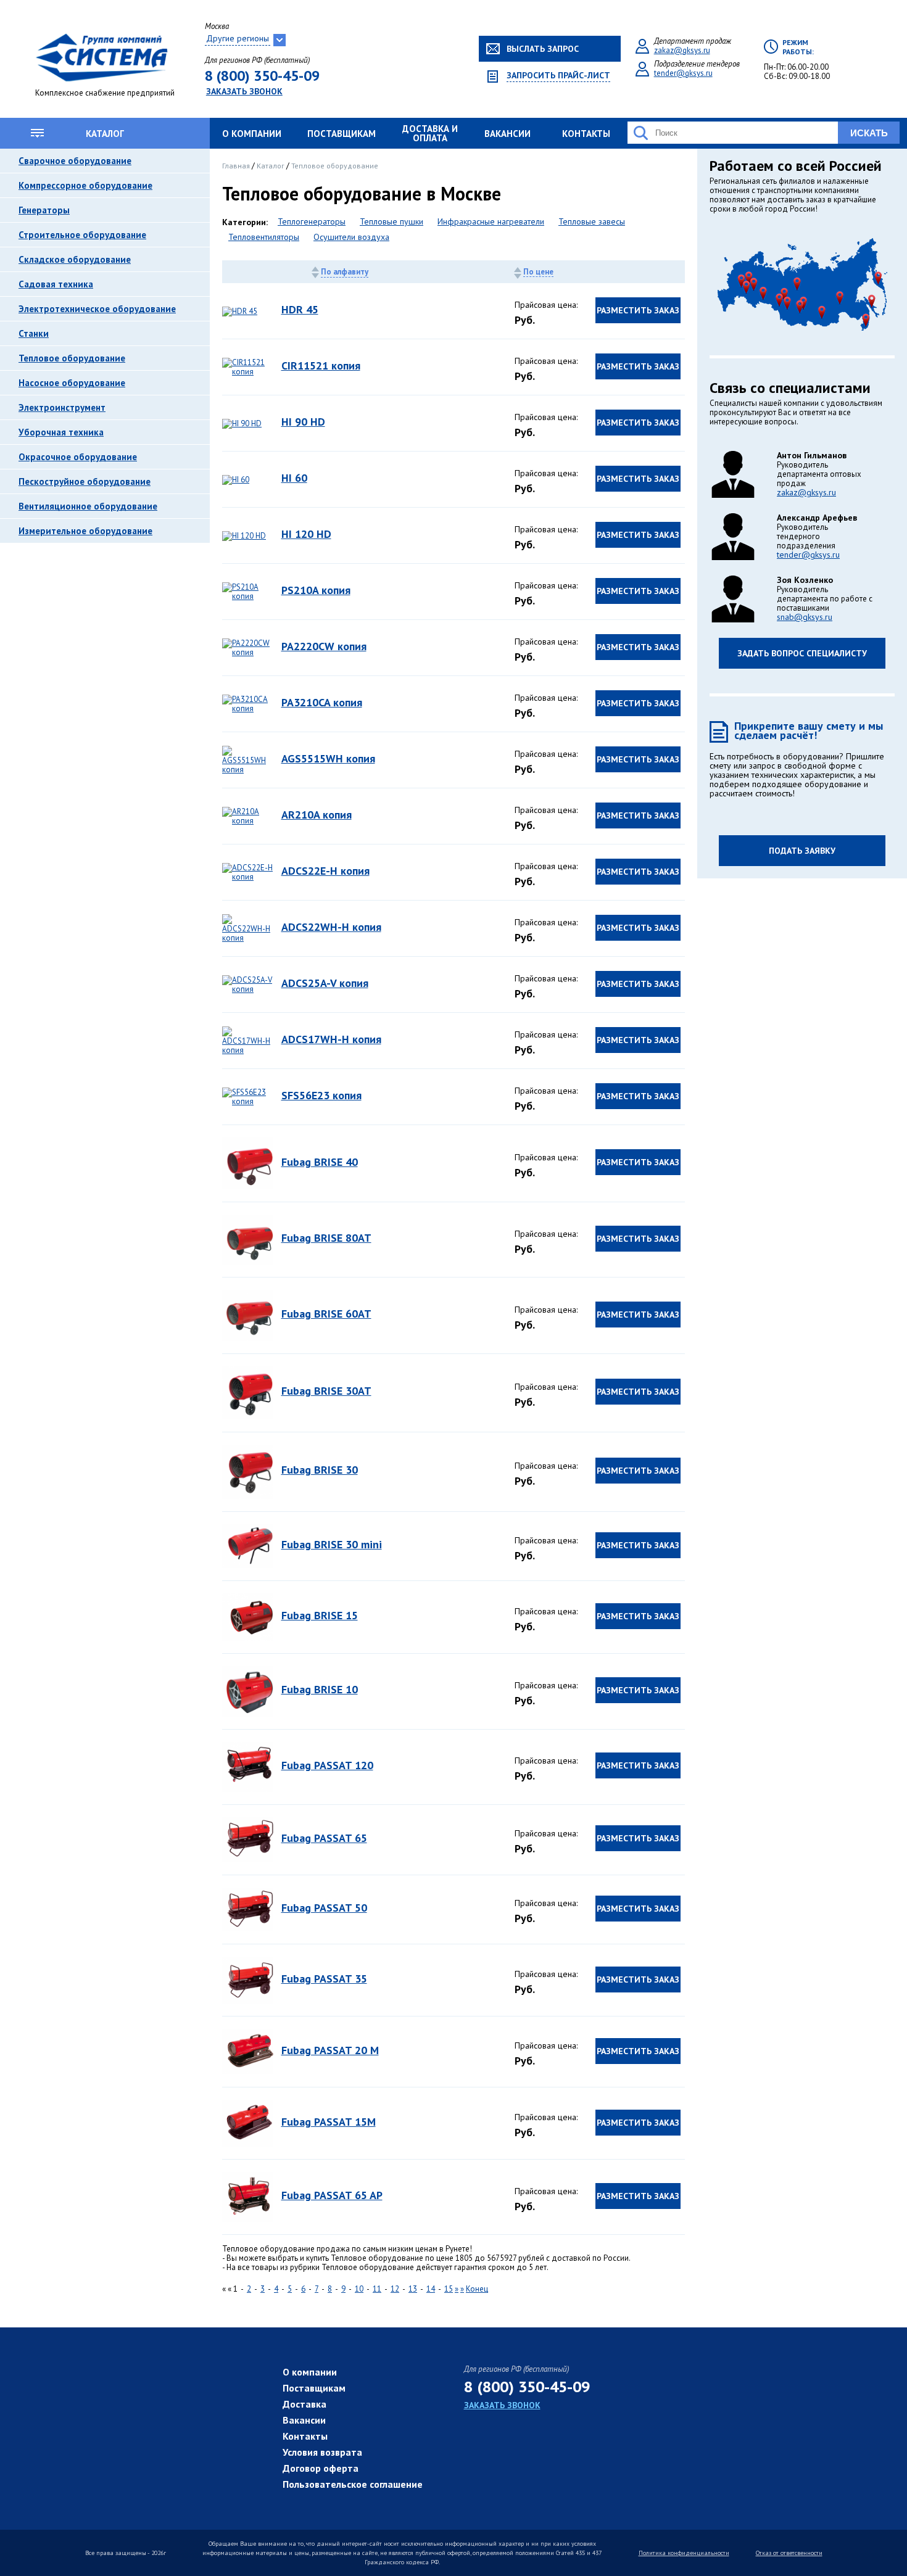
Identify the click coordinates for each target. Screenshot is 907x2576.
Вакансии (507, 134)
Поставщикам (342, 134)
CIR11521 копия (321, 365)
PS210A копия (316, 590)
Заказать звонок (244, 91)
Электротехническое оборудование (97, 309)
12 (395, 2289)
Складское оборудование (75, 259)
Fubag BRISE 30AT (326, 1391)
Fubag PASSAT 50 (324, 1908)
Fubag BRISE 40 (320, 1162)
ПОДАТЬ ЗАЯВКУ (802, 851)
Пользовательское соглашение (353, 2484)
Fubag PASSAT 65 (324, 1838)
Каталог (105, 134)
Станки (34, 333)
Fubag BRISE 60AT (326, 1314)
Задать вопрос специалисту (802, 653)
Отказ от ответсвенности (789, 2553)
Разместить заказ (638, 310)
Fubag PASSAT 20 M (330, 2050)
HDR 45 (300, 309)
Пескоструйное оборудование (85, 481)
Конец (477, 2289)
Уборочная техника (61, 432)
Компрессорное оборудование (85, 185)
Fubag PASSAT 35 (324, 1979)
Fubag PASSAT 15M (329, 2122)
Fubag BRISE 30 (320, 1470)
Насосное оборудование (72, 383)
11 (377, 2289)
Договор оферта (321, 2468)
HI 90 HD (303, 422)
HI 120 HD (306, 534)
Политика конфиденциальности (684, 2553)
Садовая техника (56, 284)
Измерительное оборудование (85, 531)
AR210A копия (317, 815)
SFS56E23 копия (321, 1095)
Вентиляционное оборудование (88, 506)
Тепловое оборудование (72, 358)
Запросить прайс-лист (558, 76)
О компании (252, 134)
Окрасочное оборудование (78, 457)
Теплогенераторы (312, 222)
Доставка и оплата (430, 133)
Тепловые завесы (592, 222)
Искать (869, 133)
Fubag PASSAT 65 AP (332, 2195)
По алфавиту (345, 272)
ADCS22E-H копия (325, 871)
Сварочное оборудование (75, 161)
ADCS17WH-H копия (331, 1039)
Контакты (586, 134)
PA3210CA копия (322, 702)
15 (449, 2289)
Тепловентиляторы (264, 237)
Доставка (304, 2404)
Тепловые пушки (391, 222)
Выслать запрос (543, 49)
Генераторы (44, 210)
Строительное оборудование (82, 235)
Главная (237, 166)
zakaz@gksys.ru (682, 50)
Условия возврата (322, 2452)
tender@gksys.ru (683, 73)
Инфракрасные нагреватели (491, 222)
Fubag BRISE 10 (320, 1689)
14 (431, 2289)
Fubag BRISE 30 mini (332, 1544)
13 (413, 2289)
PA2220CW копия (324, 646)
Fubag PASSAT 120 (327, 1765)
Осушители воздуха (351, 237)
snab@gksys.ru (805, 617)
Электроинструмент (62, 407)
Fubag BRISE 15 (320, 1615)
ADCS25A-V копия (325, 983)
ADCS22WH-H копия (331, 927)
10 (359, 2289)
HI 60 (294, 478)
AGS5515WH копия (328, 758)
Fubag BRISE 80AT (326, 1238)
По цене (538, 272)
